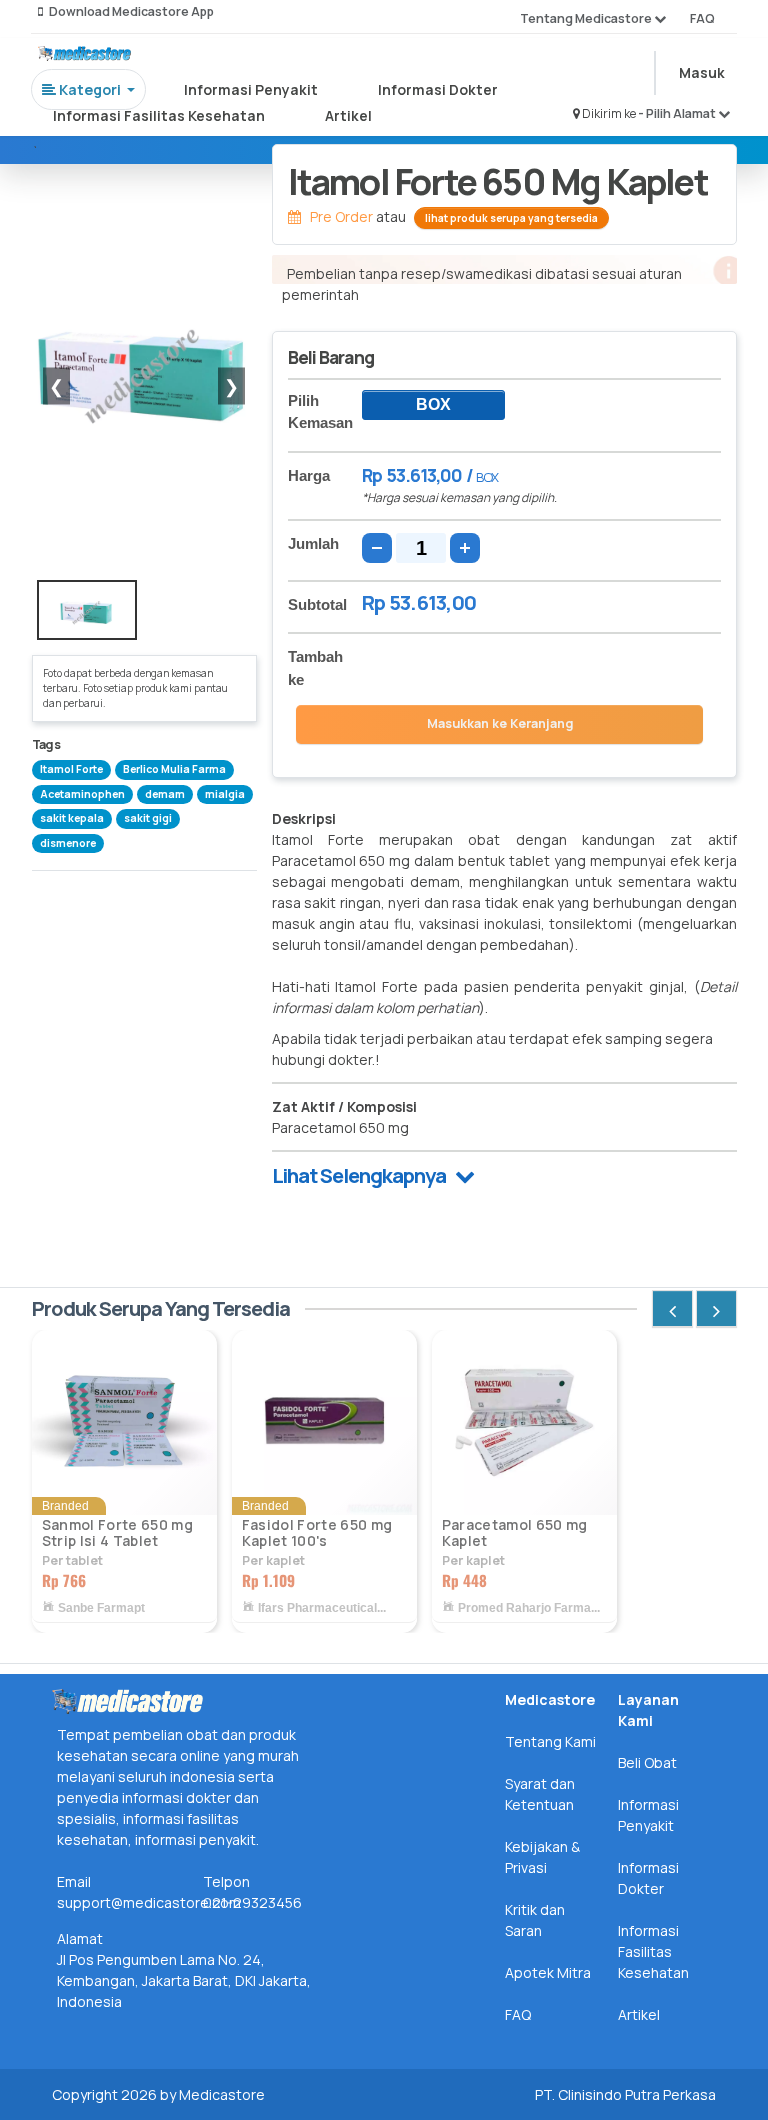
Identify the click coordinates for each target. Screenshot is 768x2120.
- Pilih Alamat (678, 113)
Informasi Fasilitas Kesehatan (159, 115)
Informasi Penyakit (251, 89)
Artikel (348, 115)
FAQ (702, 18)
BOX (433, 404)
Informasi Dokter (438, 89)
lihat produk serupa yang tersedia (511, 218)
